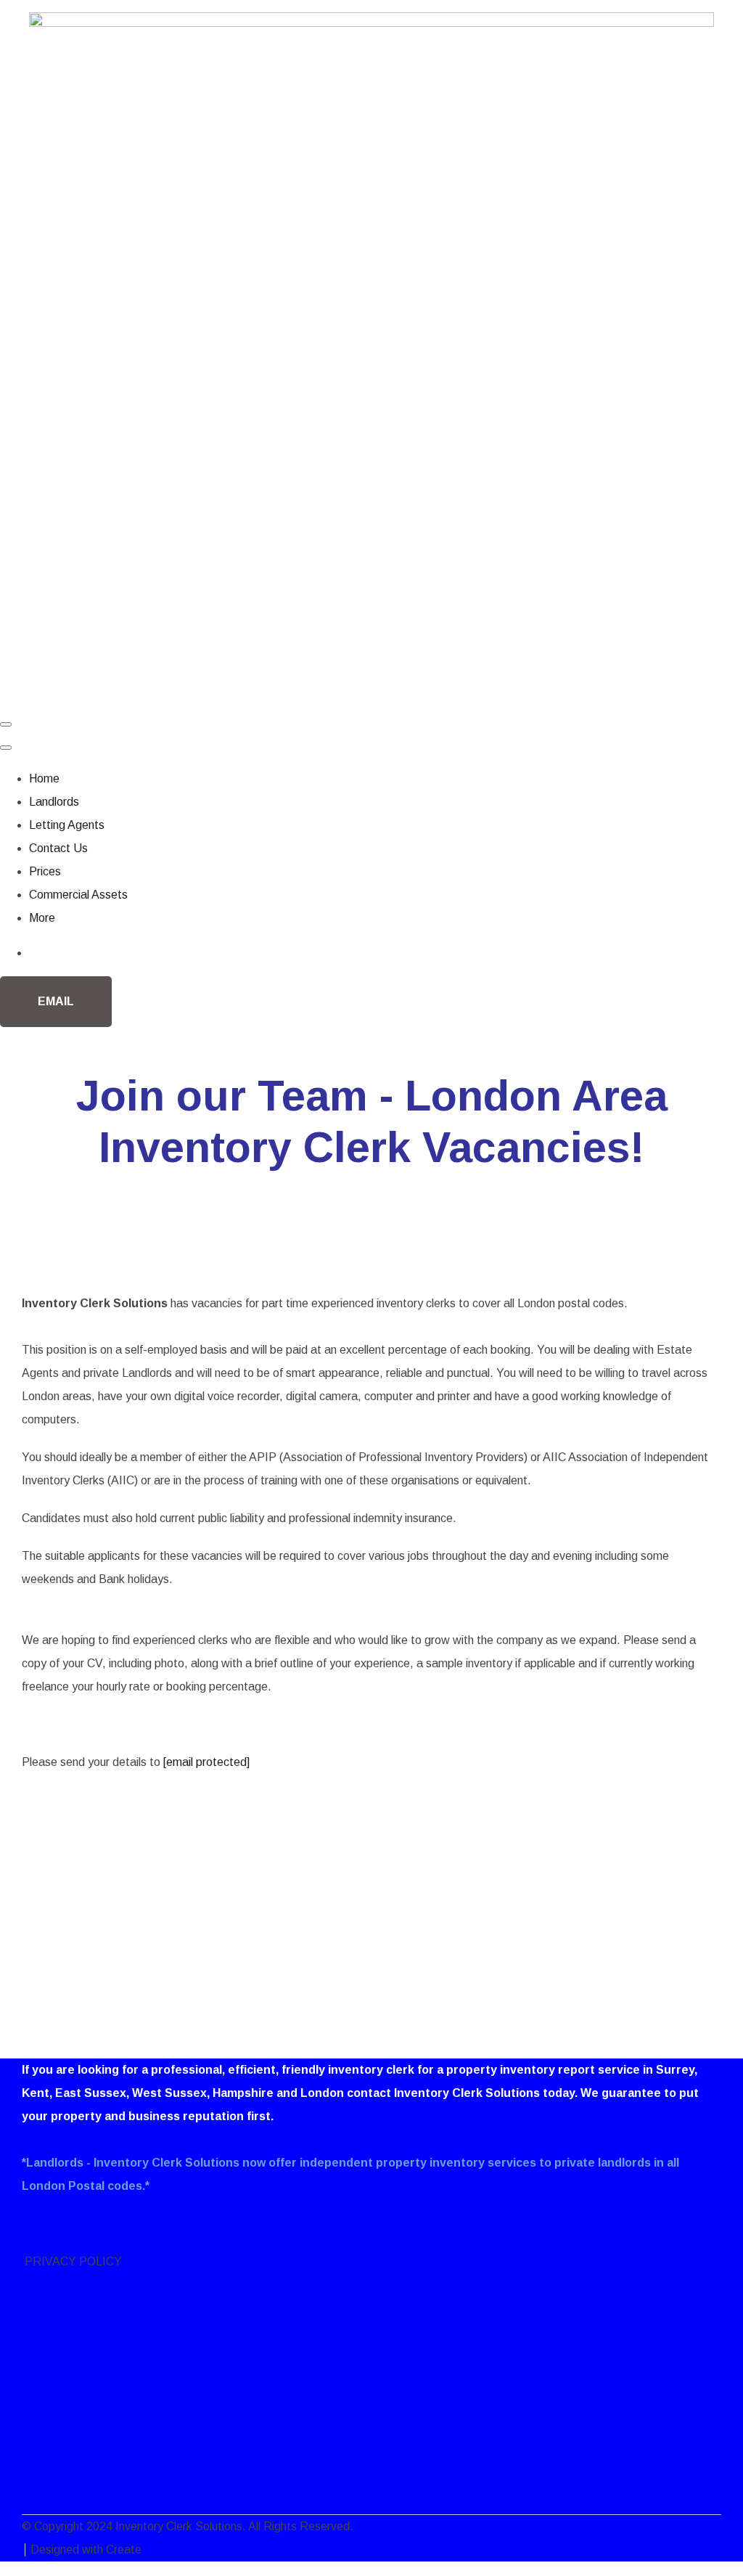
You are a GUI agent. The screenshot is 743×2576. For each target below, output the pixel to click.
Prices (45, 871)
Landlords (54, 802)
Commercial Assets (78, 895)
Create (124, 2550)
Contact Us (58, 848)
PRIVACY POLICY (72, 2261)
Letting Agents (67, 825)
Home (44, 778)
